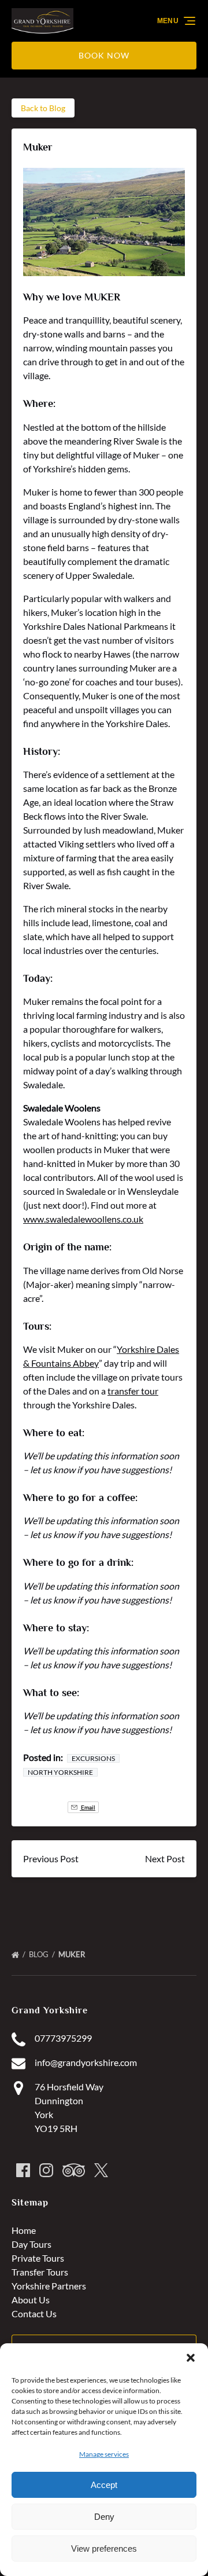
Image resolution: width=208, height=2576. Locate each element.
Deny (104, 2517)
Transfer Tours (40, 2272)
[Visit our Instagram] (46, 2170)
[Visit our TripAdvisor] (74, 2170)
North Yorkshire (60, 1772)
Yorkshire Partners (49, 2286)
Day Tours (31, 2244)
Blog (40, 1954)
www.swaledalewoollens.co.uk (83, 1219)
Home (24, 2230)
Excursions (93, 1758)
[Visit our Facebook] (23, 2170)
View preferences (104, 2549)
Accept (104, 2485)
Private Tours (38, 2258)
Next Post (165, 1858)
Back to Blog (43, 108)
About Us (31, 2300)
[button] (191, 2358)
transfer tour (133, 1391)
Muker (73, 1954)
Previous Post (51, 1858)
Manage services (104, 2454)
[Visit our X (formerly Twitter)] (101, 2170)
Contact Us (34, 2313)
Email (88, 1807)
